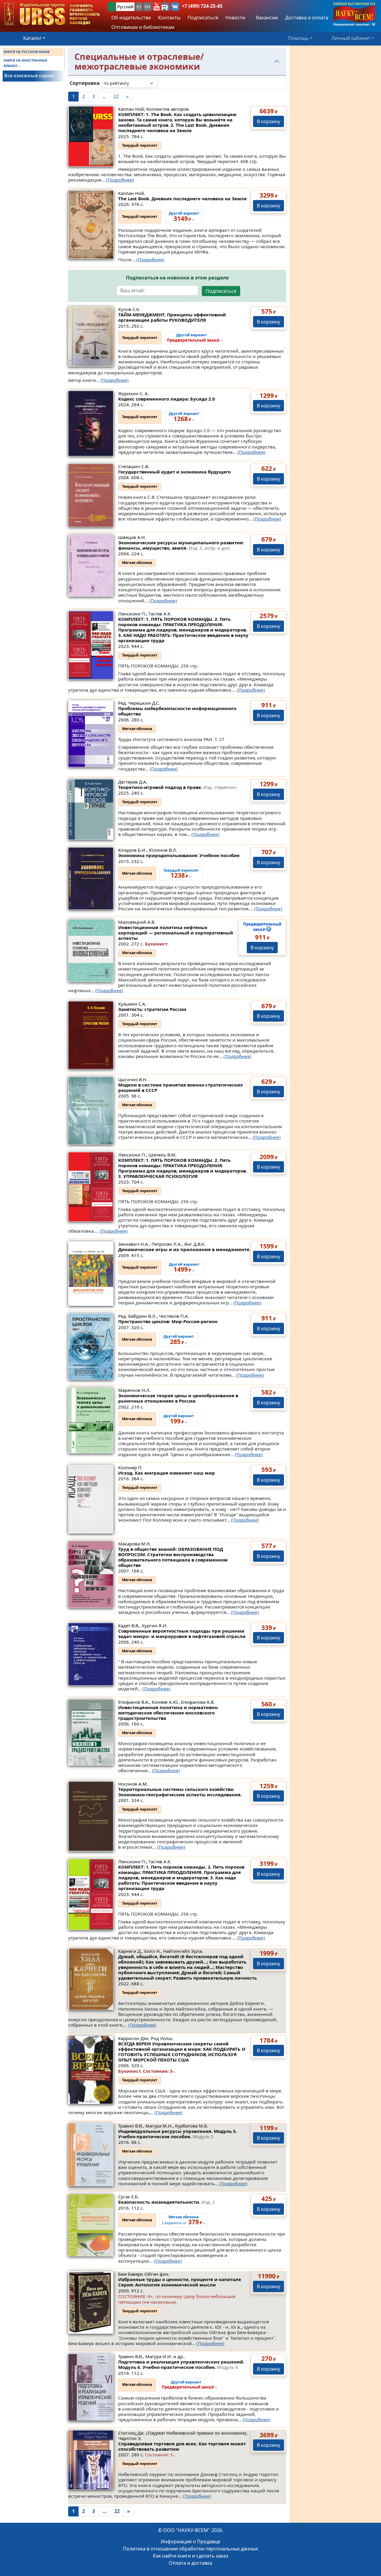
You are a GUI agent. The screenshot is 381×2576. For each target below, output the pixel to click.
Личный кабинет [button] (351, 38)
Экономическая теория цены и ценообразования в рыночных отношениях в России (178, 1398)
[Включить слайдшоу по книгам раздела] (163, 83)
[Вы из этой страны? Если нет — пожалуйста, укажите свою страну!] (112, 7)
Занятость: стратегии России (152, 1009)
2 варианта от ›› (184, 2220)
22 (116, 96)
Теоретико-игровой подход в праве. (178, 787)
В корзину (268, 121)
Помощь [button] (298, 38)
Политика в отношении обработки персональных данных (190, 2549)
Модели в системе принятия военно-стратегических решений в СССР (181, 1087)
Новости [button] (235, 18)
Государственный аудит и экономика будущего (174, 472)
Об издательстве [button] (131, 18)
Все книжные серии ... (32, 76)
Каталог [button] (32, 38)
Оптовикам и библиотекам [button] (143, 27)
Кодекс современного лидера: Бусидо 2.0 (167, 399)
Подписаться (221, 291)
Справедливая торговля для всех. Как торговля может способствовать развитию (182, 2446)
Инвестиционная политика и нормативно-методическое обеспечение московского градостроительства (168, 1713)
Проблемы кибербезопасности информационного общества (177, 711)
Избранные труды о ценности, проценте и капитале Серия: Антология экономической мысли (180, 2282)
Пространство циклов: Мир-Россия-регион (168, 1321)
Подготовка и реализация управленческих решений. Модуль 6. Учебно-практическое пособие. (181, 2364)
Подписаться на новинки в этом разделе (177, 278)
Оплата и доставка (190, 2563)
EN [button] (147, 7)
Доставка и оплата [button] (307, 18)
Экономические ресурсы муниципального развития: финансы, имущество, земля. (181, 545)
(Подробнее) (120, 180)
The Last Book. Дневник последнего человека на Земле (182, 198)
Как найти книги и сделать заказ (191, 2556)
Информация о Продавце (190, 2541)
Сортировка (85, 83)
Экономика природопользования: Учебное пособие (179, 855)
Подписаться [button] (203, 18)
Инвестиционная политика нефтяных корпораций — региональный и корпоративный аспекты (176, 933)
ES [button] (139, 7)
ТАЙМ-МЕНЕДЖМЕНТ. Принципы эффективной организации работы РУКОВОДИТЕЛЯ (172, 317)
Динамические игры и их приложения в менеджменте (184, 1249)
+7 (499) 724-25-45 (202, 6)
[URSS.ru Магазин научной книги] (52, 14)
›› (195, 338)
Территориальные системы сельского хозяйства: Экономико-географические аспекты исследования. (180, 1792)
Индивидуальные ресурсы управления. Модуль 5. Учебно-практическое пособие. (178, 2134)
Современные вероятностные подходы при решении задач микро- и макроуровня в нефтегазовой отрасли (182, 1634)
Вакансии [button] (266, 18)
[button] (157, 7)
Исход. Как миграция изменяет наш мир (167, 1473)
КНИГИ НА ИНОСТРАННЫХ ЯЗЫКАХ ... (25, 63)
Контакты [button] (169, 18)
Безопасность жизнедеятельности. (167, 2202)
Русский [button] (125, 7)
